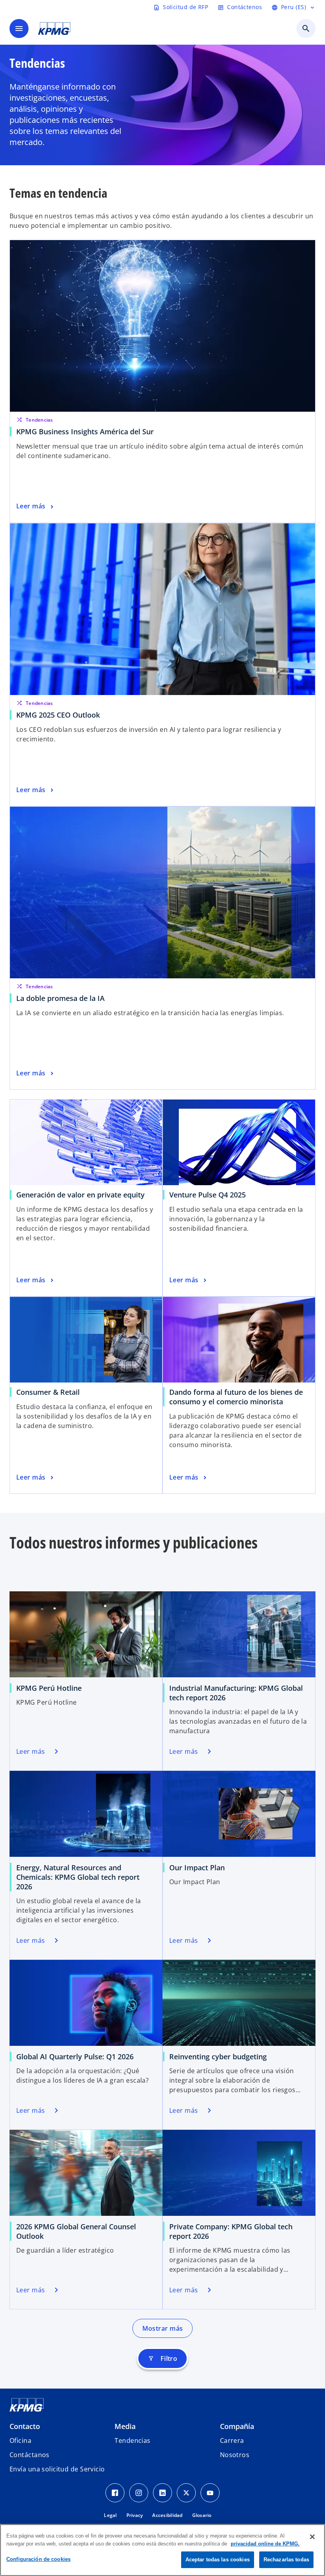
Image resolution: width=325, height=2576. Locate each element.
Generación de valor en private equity (80, 1195)
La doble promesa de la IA (60, 998)
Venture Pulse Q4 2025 (207, 1195)
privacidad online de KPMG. (265, 2544)
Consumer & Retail (48, 1392)
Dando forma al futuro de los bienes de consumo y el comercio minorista (236, 1397)
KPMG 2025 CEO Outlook (58, 715)
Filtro (163, 2358)
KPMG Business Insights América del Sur (85, 432)
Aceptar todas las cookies (218, 2560)
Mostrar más (163, 2328)
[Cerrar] (312, 2537)
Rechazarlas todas (286, 2560)
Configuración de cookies (38, 2559)
